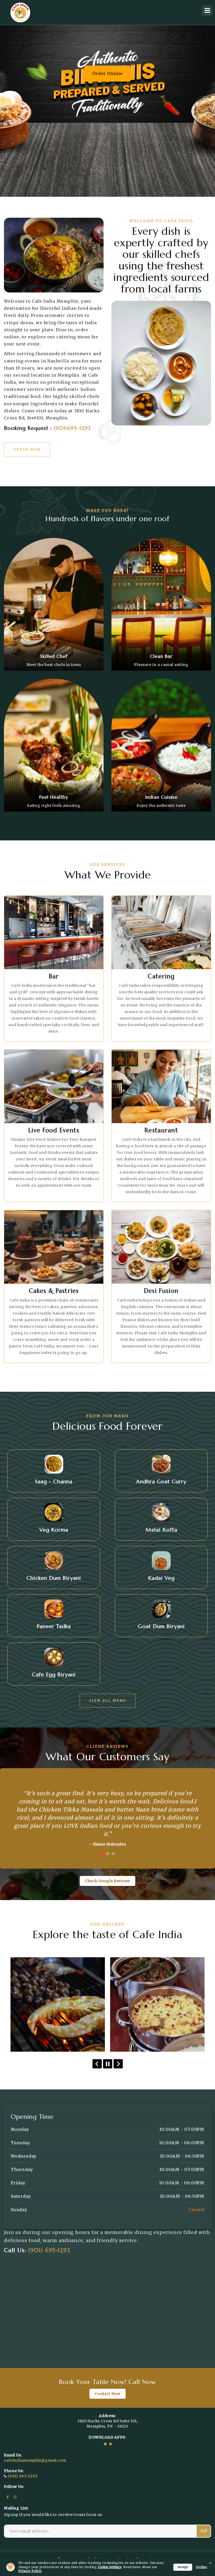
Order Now (27, 449)
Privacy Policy (30, 2571)
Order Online (107, 73)
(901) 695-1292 (49, 2242)
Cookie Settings (110, 2567)
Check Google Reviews (107, 1873)
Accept (183, 2567)
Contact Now (107, 2386)
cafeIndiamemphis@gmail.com (35, 2452)
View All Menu (108, 1701)
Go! (204, 2523)
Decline (201, 2567)
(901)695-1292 (72, 428)
